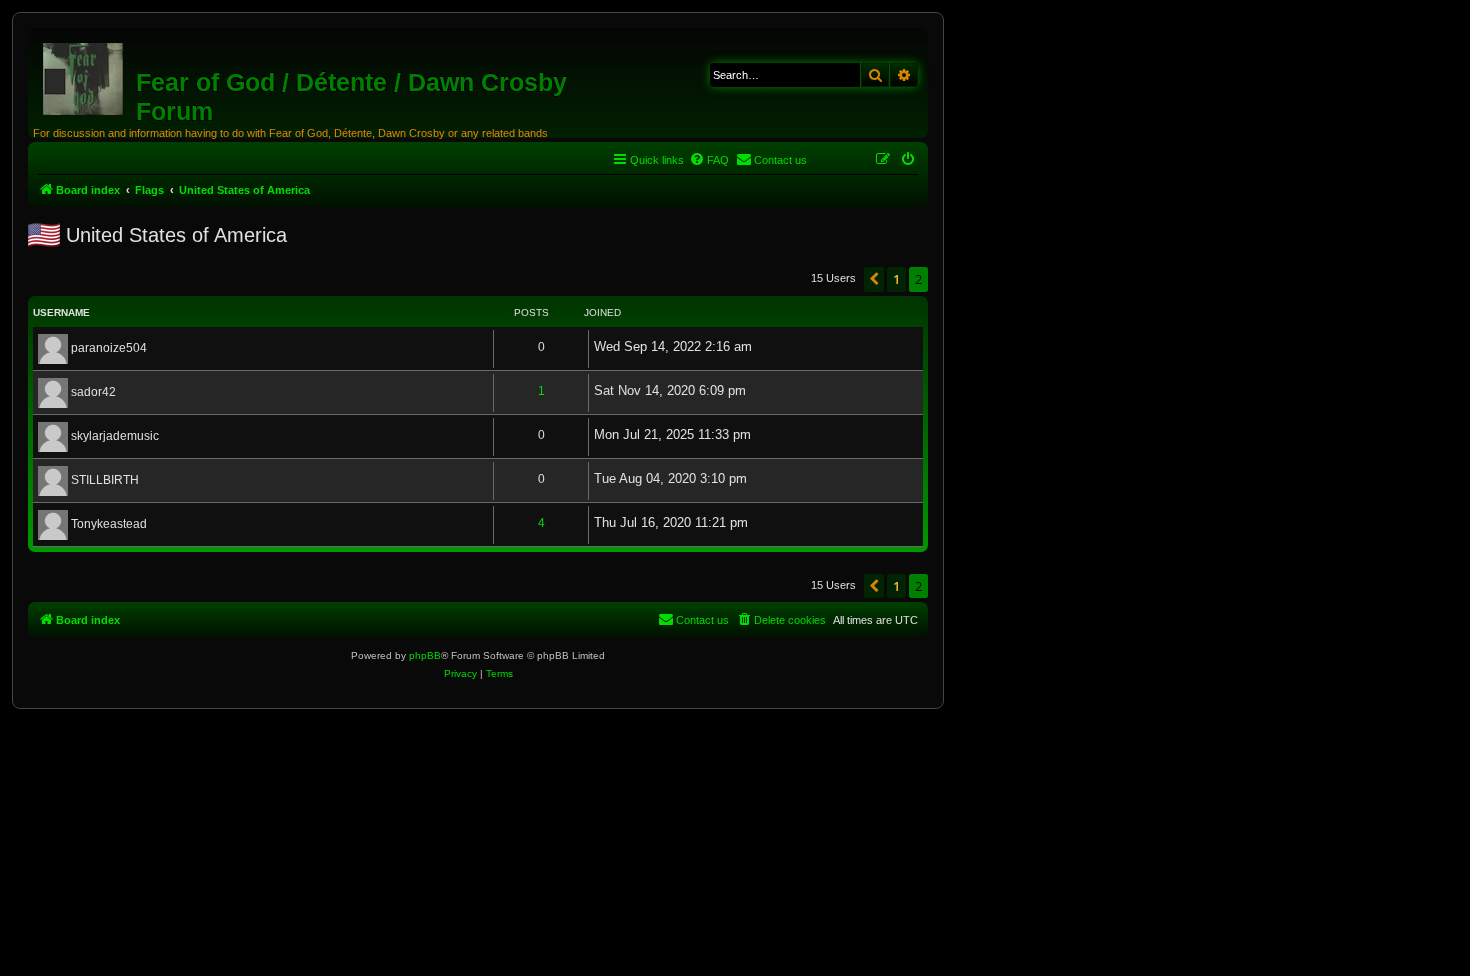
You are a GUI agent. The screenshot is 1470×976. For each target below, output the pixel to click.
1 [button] (896, 279)
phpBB (425, 655)
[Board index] (84, 75)
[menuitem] (709, 160)
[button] (874, 279)
